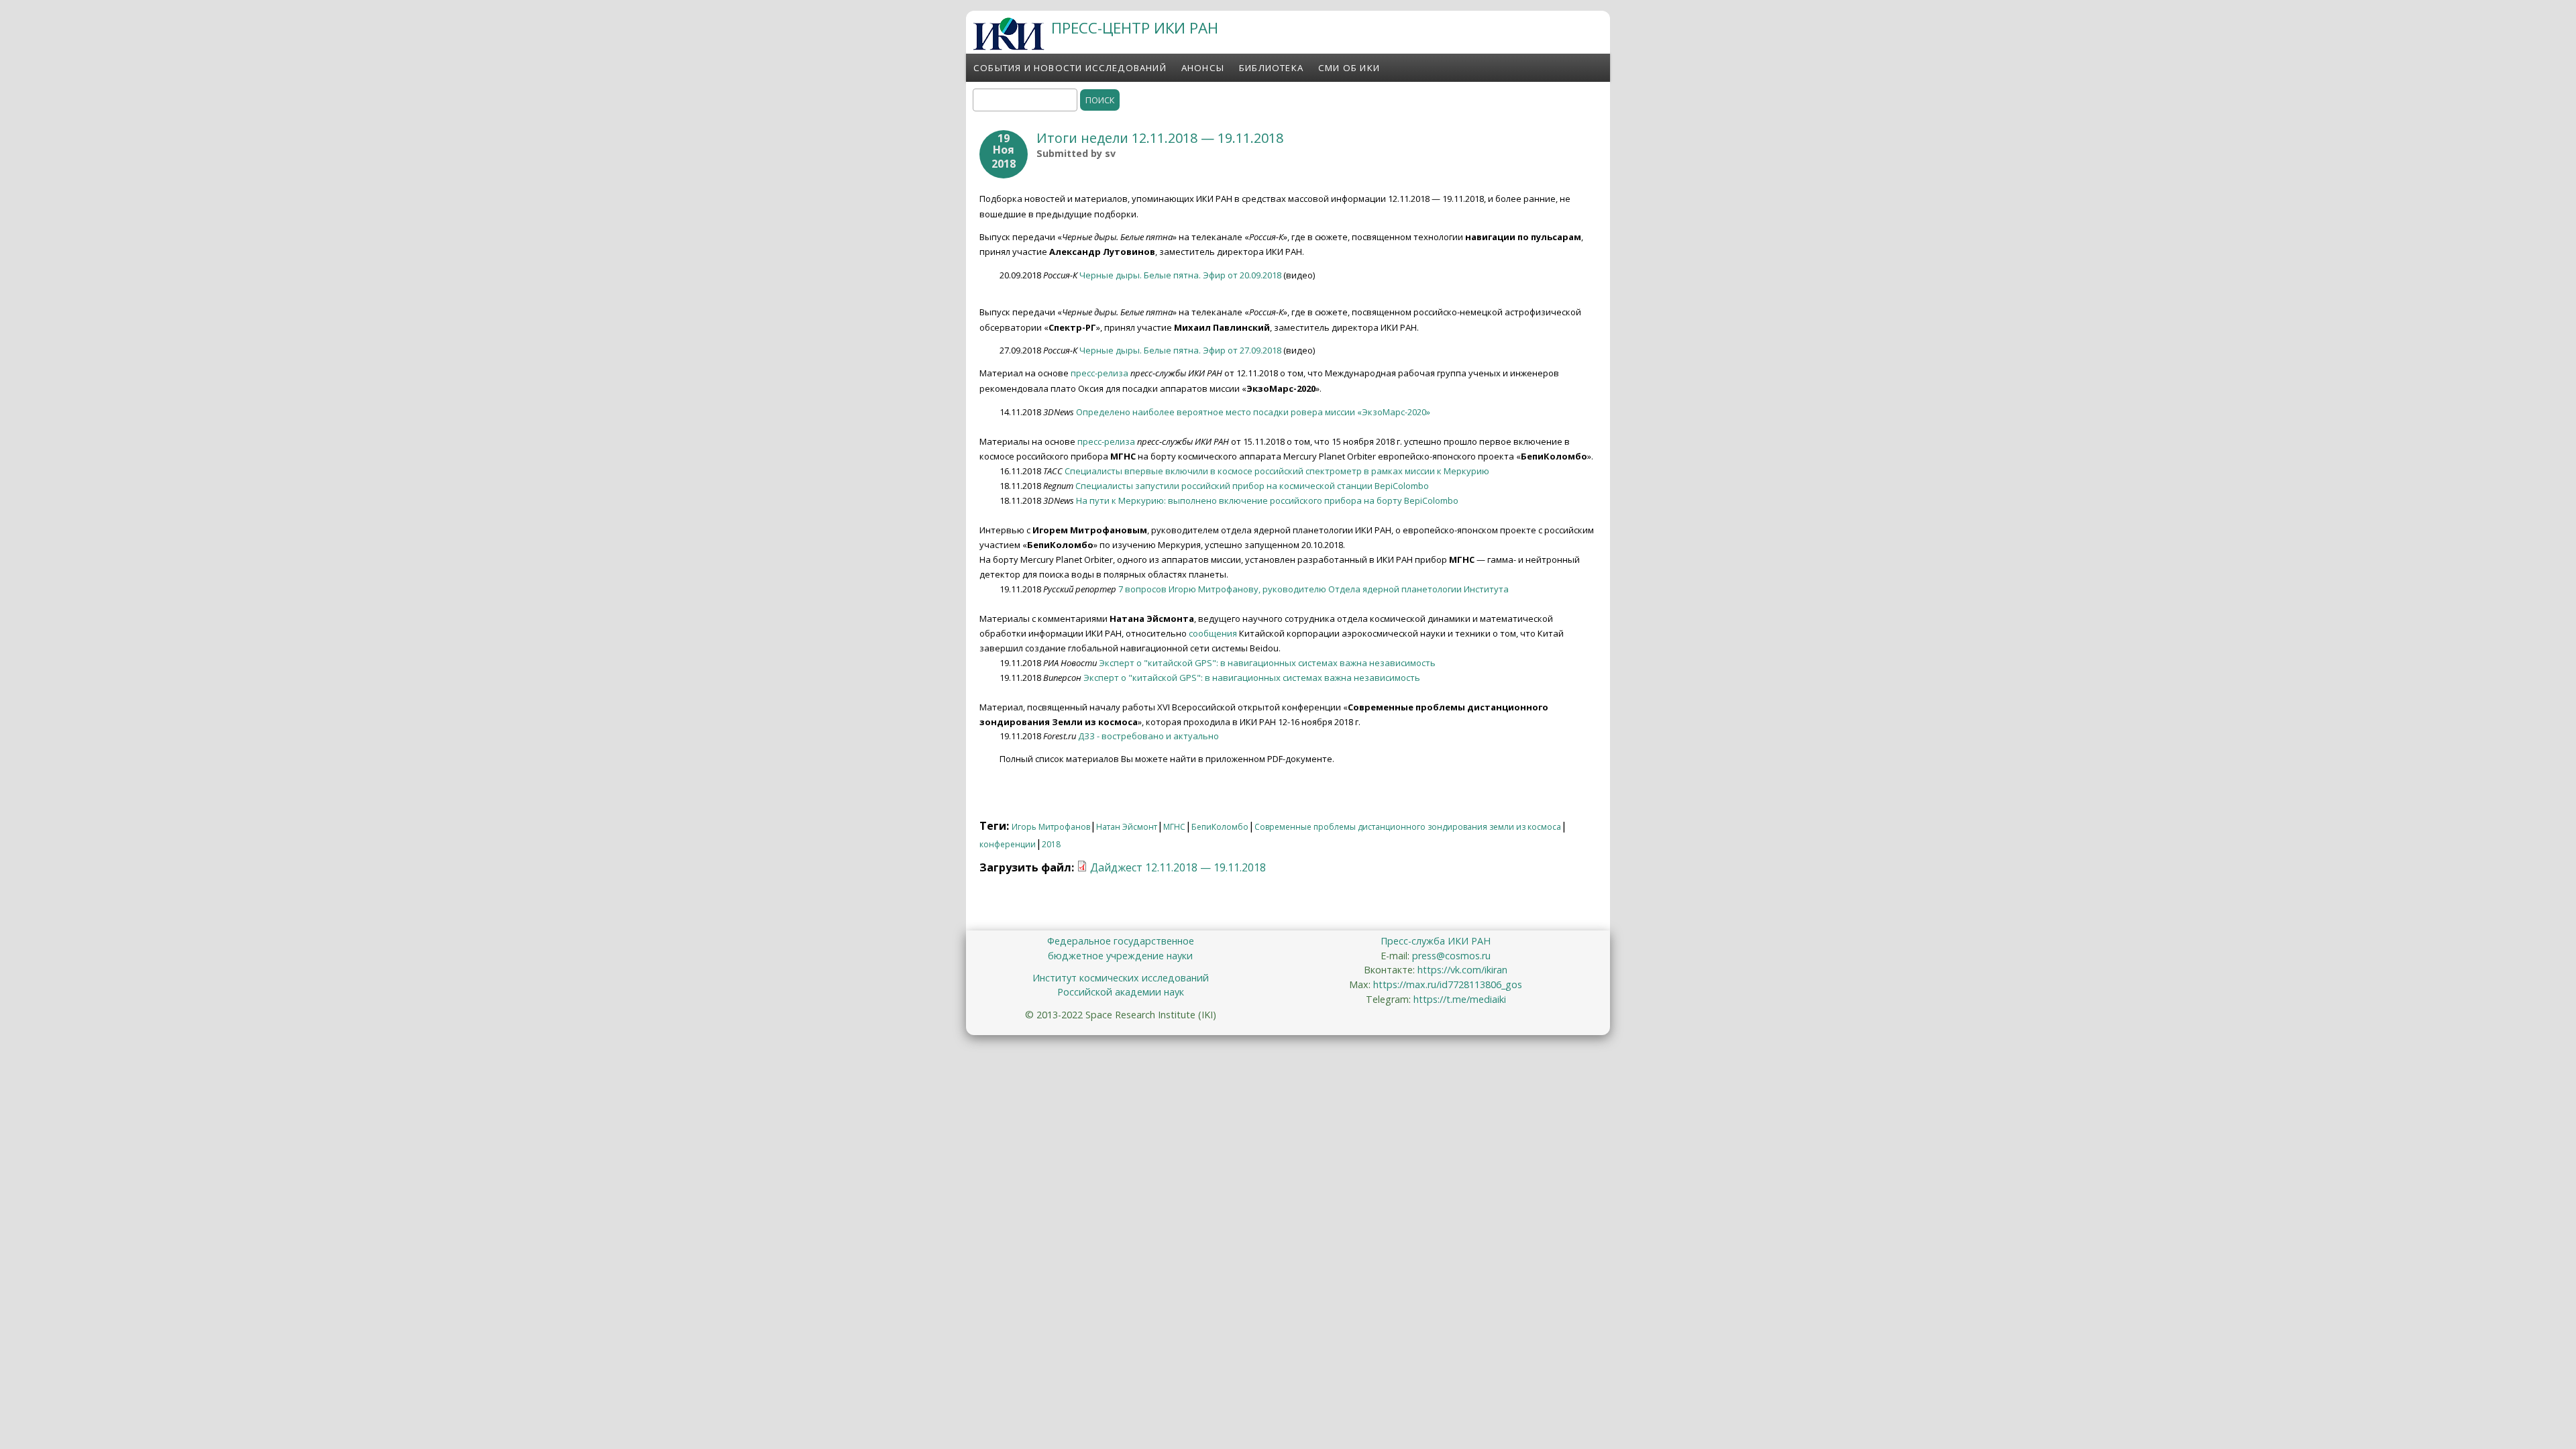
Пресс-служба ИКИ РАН (1436, 941)
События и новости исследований (1070, 68)
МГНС (1174, 827)
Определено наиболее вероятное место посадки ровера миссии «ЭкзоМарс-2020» (1253, 412)
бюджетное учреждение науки (1120, 956)
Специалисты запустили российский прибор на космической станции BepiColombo (1252, 486)
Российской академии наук (1121, 992)
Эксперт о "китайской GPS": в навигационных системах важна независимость (1267, 663)
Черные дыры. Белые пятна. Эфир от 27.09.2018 (1180, 350)
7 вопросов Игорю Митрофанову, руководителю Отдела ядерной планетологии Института (1313, 589)
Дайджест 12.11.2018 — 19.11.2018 (1178, 867)
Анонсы (1203, 68)
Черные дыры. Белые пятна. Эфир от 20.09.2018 (1180, 275)
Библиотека (1271, 68)
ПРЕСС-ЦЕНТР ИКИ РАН (1135, 28)
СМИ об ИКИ (1349, 68)
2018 (1051, 844)
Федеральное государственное (1121, 941)
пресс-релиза (1099, 373)
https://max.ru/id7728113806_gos (1448, 984)
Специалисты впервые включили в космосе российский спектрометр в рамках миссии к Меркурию (1277, 471)
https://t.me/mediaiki (1460, 999)
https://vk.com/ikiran (1462, 970)
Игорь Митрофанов (1051, 827)
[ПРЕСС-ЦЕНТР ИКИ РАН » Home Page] (1009, 46)
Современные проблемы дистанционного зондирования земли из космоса (1408, 827)
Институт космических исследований (1121, 978)
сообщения (1213, 633)
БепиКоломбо (1220, 827)
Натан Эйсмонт (1127, 827)
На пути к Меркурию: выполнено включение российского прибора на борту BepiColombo (1267, 500)
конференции (1008, 844)
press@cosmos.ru (1451, 956)
